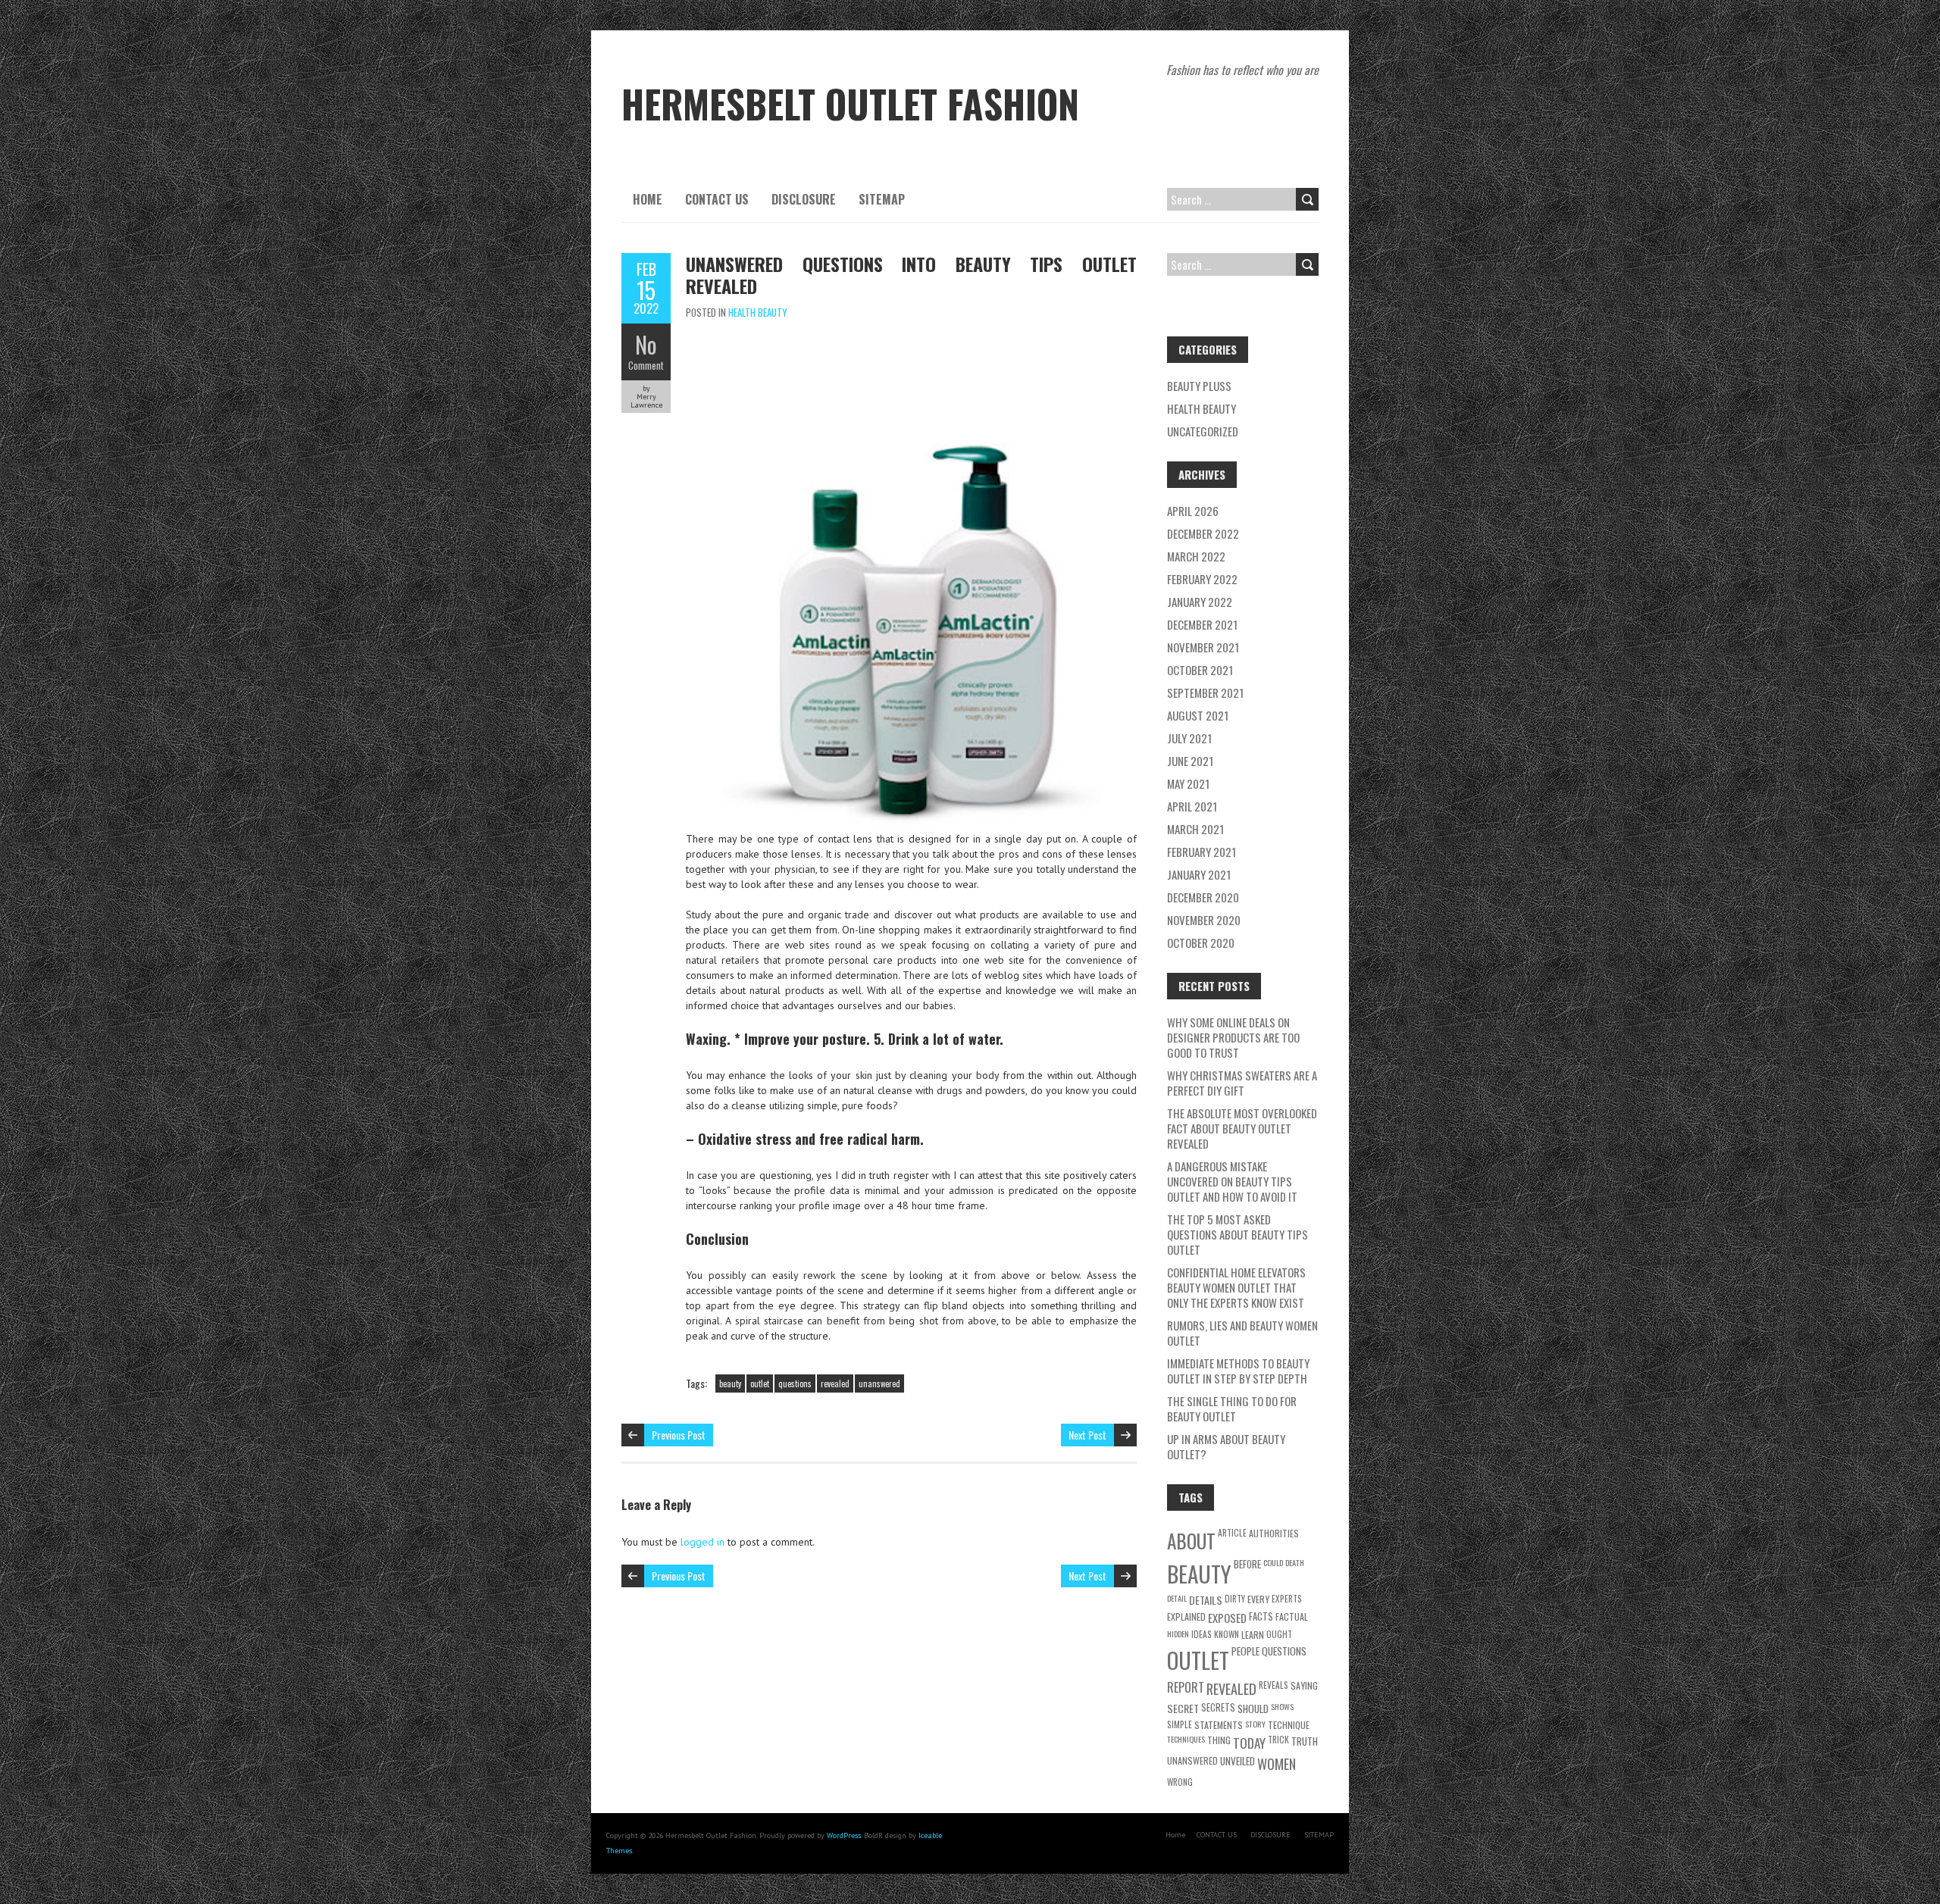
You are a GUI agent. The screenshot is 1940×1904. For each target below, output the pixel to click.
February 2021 (1202, 852)
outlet (760, 1383)
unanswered (879, 1383)
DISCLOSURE (804, 199)
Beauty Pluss (1199, 386)
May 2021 (1188, 783)
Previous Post (679, 1435)
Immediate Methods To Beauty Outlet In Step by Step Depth (1238, 1371)
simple (1180, 1724)
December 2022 (1203, 533)
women (1277, 1763)
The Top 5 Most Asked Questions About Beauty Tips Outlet (1238, 1234)
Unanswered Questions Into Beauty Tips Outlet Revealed (911, 275)
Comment (646, 365)
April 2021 (1192, 806)
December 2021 (1202, 624)
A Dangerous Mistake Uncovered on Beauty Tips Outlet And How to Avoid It (1232, 1181)
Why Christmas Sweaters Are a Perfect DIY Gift (1242, 1083)
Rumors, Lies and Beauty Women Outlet (1242, 1333)
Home (648, 199)
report (1186, 1687)
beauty (730, 1383)
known (1227, 1634)
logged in (702, 1542)
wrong (1180, 1782)
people (1245, 1651)
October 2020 (1201, 943)
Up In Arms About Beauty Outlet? (1226, 1446)
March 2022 (1196, 556)
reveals (1274, 1685)
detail (1177, 1598)
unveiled (1238, 1761)
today (1249, 1743)
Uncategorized (1203, 431)
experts (1287, 1598)
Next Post (1087, 1435)
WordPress (844, 1835)
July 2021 (1189, 738)
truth (1305, 1741)
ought (1279, 1634)
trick (1278, 1739)
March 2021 (1195, 829)
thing (1219, 1740)
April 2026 (1193, 511)
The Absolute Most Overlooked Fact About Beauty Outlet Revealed (1242, 1128)
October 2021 (1200, 670)
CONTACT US (717, 199)
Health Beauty (758, 312)
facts (1261, 1616)
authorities (1274, 1533)
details (1206, 1600)
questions (795, 1383)
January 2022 (1200, 602)
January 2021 (1199, 874)
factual (1292, 1616)
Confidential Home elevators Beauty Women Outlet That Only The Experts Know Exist (1236, 1287)
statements (1219, 1725)
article (1232, 1532)
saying (1304, 1685)
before (1247, 1564)
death (1295, 1562)
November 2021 (1203, 647)
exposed (1227, 1618)
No (646, 344)
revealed (835, 1383)
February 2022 (1202, 579)
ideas (1202, 1634)
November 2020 (1204, 920)
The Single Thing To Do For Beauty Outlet (1232, 1408)
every (1258, 1599)
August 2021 (1198, 715)
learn (1253, 1635)
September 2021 (1205, 693)
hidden (1178, 1634)
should (1253, 1709)
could (1273, 1562)
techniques (1186, 1739)
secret (1183, 1708)
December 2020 (1203, 897)
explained (1186, 1616)
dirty (1235, 1598)
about (1191, 1541)
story (1255, 1724)
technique (1289, 1725)
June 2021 (1190, 761)
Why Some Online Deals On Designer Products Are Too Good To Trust (1233, 1037)
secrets (1218, 1707)
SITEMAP (882, 199)
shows (1282, 1706)
